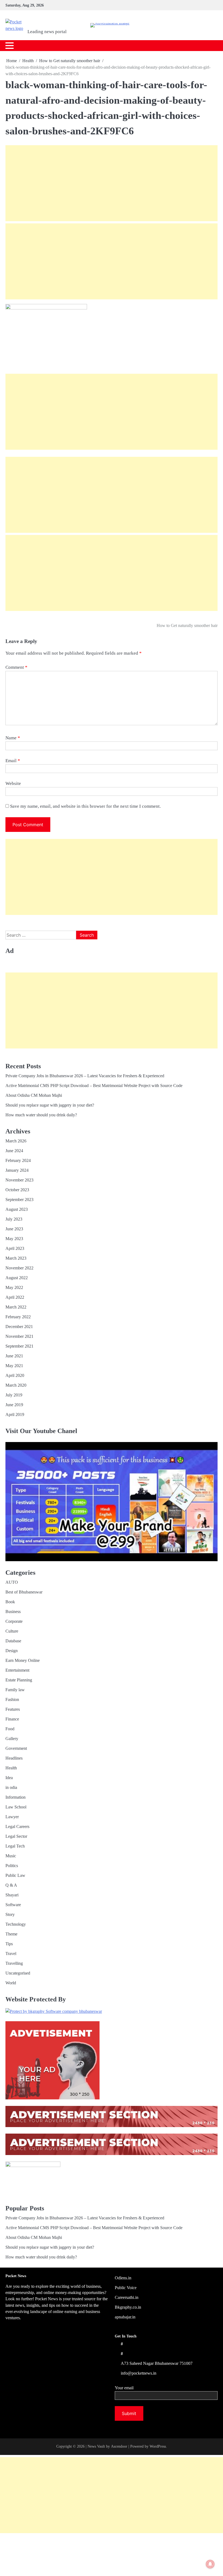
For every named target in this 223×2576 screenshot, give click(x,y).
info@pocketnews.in (139, 2373)
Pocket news (55, 22)
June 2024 (14, 1151)
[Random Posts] (203, 45)
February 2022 (18, 1317)
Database (13, 1641)
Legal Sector (16, 1836)
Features (13, 1709)
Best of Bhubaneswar (24, 1592)
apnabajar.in (125, 2317)
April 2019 (15, 1414)
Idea (9, 1778)
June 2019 (14, 1405)
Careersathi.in (127, 2297)
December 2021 (19, 1327)
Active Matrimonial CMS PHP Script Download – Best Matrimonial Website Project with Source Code (94, 1086)
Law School (16, 1807)
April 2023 (15, 1248)
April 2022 (15, 1297)
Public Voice (126, 2288)
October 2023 (17, 1190)
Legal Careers (17, 1826)
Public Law (15, 1875)
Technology (16, 1924)
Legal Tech (15, 1846)
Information (16, 1797)
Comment (16, 667)
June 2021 (14, 1356)
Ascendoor (119, 2446)
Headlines (14, 1758)
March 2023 (16, 1258)
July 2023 (14, 1219)
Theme (11, 1934)
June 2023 (14, 1229)
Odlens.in (123, 2278)
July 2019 (14, 1395)
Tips (9, 1944)
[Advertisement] (112, 183)
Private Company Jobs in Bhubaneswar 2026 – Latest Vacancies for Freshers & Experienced (85, 1076)
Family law (15, 1690)
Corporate (14, 1621)
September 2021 (19, 1346)
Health (11, 1768)
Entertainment (17, 1670)
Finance (12, 1719)
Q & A (11, 1885)
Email (13, 761)
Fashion (12, 1699)
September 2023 (19, 1200)
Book (10, 1602)
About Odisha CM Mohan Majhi (34, 1095)
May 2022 (14, 1287)
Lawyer (12, 1817)
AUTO (12, 1582)
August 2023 (17, 1209)
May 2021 (14, 1366)
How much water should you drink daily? (41, 1115)
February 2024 (18, 1160)
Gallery (12, 1739)
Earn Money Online (23, 1660)
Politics (12, 1866)
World (11, 1983)
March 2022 (16, 1307)
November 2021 (19, 1336)
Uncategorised (18, 1973)
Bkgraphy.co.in (128, 2307)
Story (10, 1914)
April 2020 (15, 1375)
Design (12, 1651)
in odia (11, 1787)
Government (16, 1748)
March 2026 (16, 1141)
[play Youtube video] (112, 1502)
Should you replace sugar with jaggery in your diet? (50, 1105)
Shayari (12, 1895)
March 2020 (16, 1385)
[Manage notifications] (210, 2564)
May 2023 (14, 1239)
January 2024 (17, 1170)
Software (13, 1905)
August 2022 (17, 1278)
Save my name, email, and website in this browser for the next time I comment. (85, 806)
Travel (11, 1954)
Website (13, 783)
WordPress (158, 2446)
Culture (12, 1631)
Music (11, 1856)
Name (13, 738)
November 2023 (19, 1180)
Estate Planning (19, 1680)
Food (10, 1729)
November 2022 (19, 1268)
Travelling (14, 1963)
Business (13, 1612)
